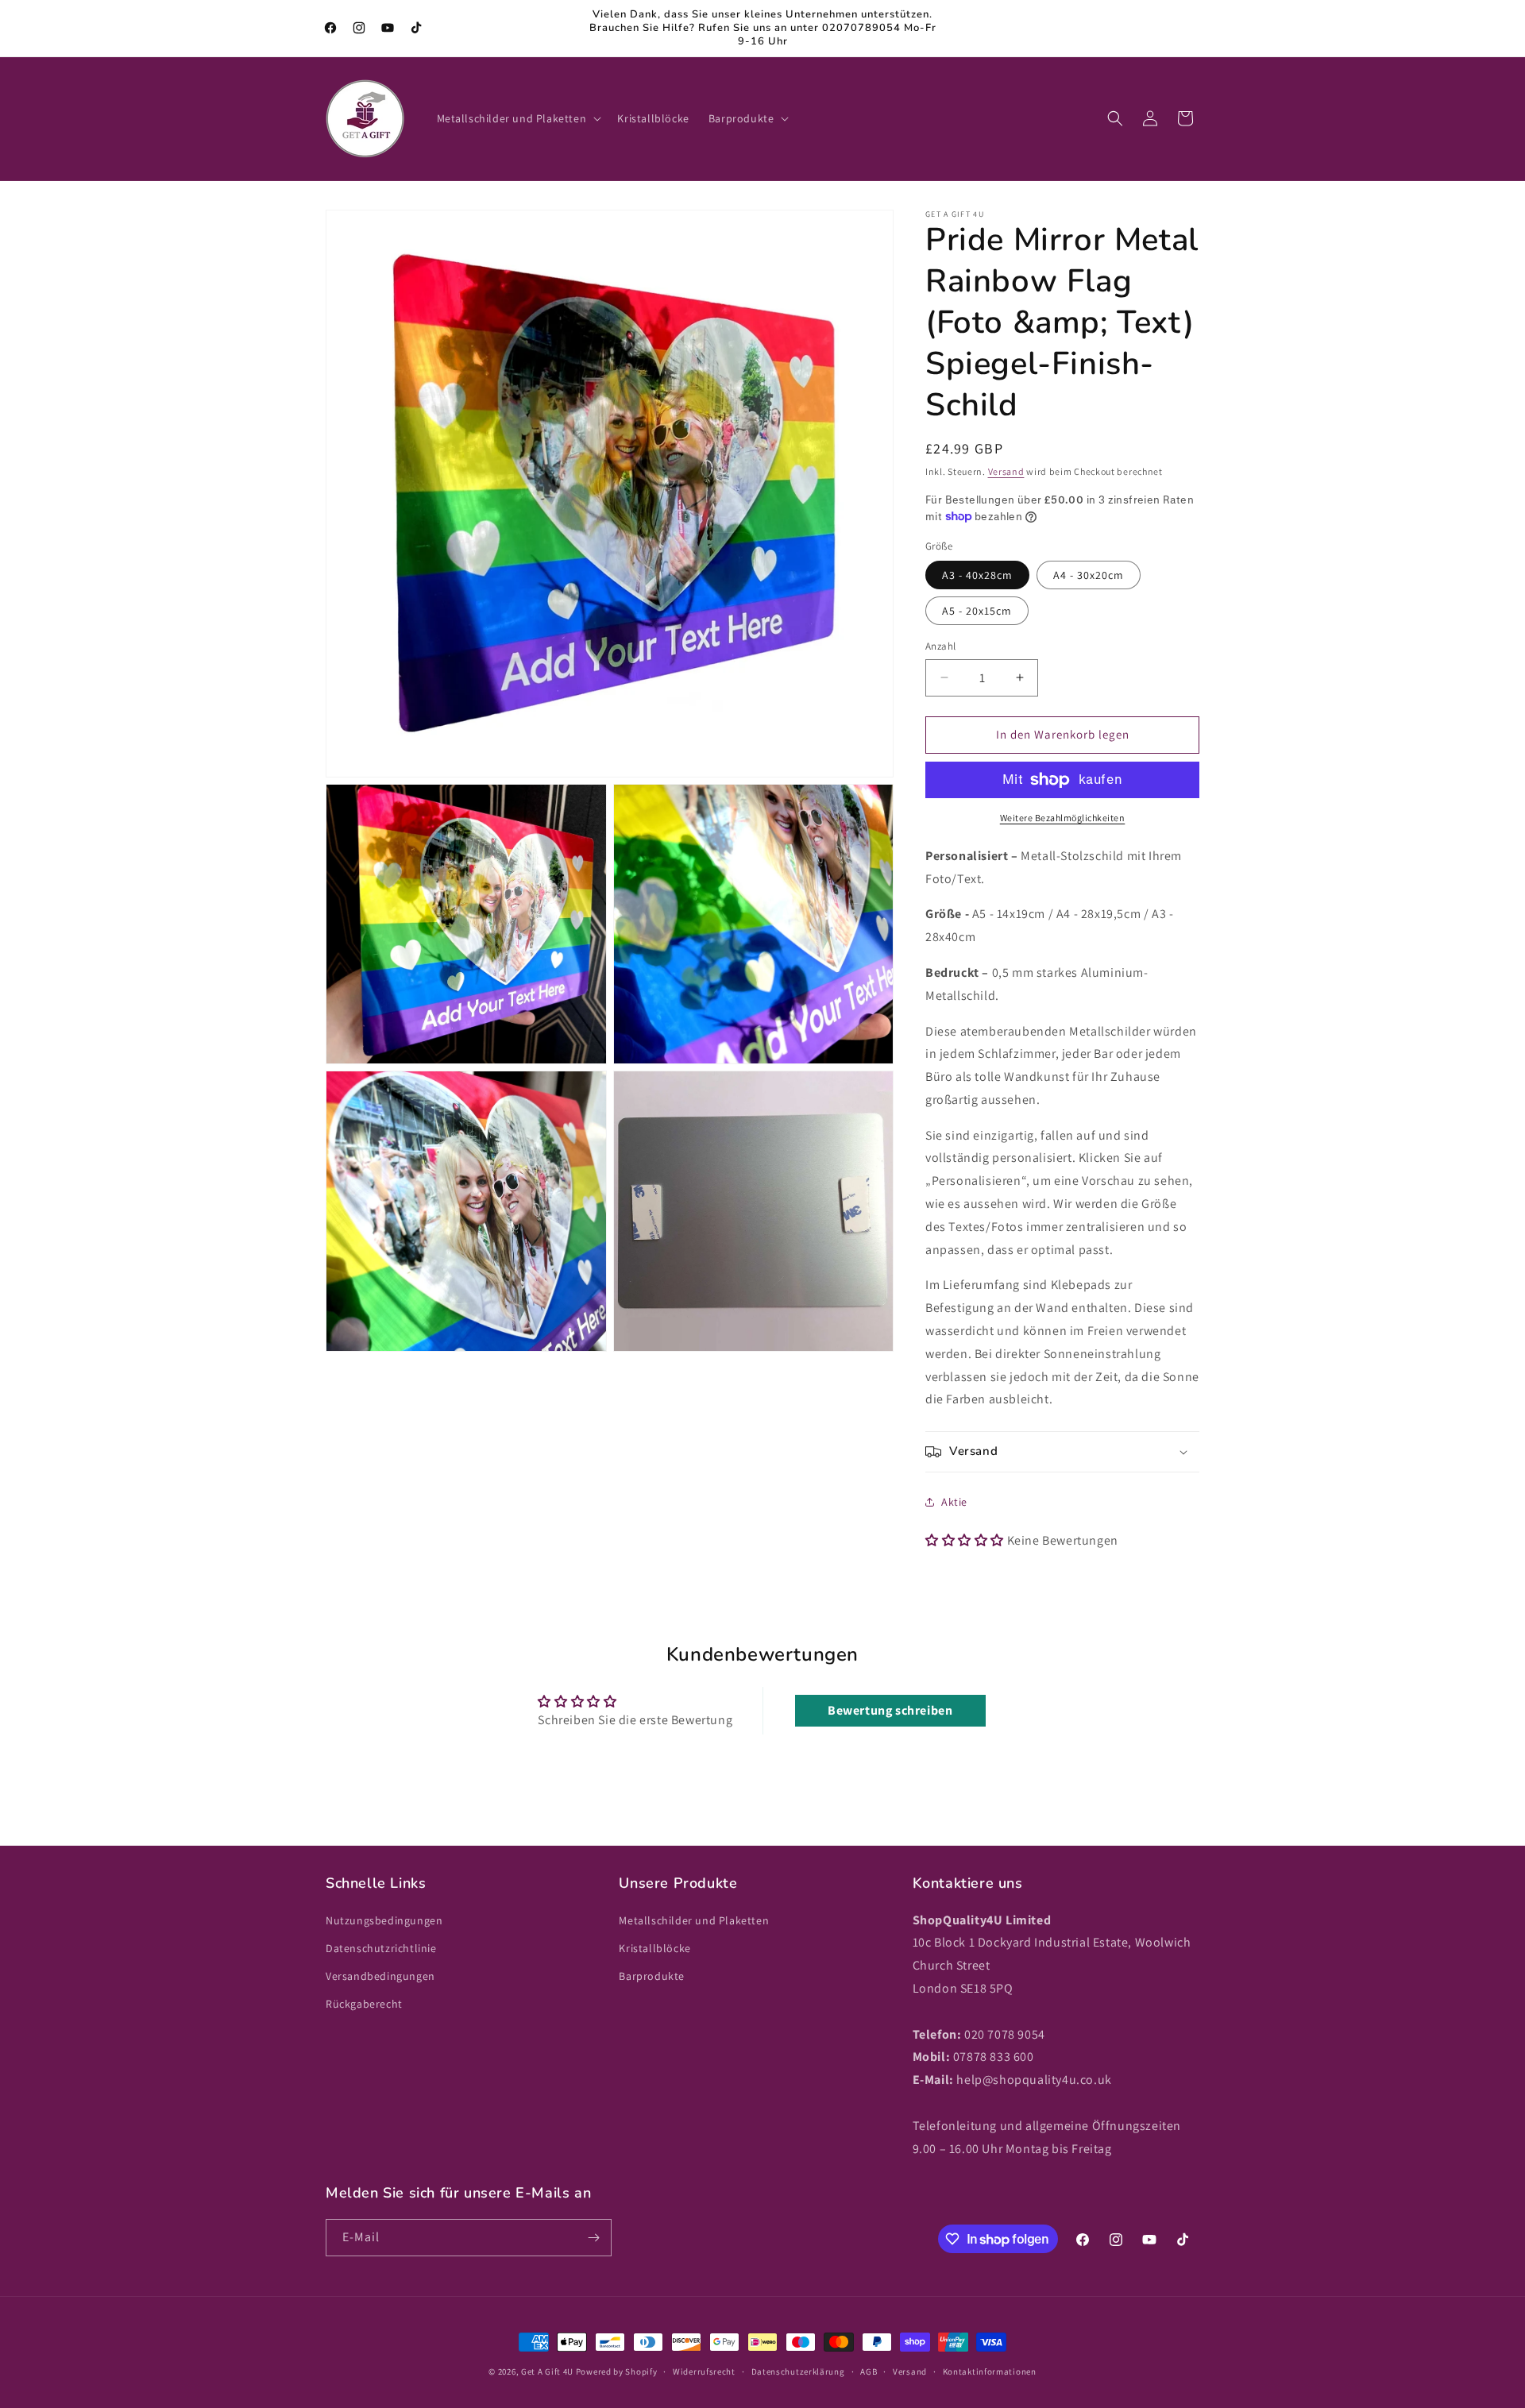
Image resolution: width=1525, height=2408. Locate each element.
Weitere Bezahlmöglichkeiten (1063, 818)
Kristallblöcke (654, 1948)
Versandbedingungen (380, 1976)
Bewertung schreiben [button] (890, 1710)
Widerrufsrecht (704, 2371)
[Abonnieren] (593, 2238)
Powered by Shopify (617, 2371)
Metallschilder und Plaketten (694, 1920)
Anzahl (940, 646)
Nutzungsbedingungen (384, 1920)
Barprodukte (652, 1976)
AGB (869, 2371)
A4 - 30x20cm (1089, 575)
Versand (1006, 471)
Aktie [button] (954, 1502)
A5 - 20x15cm (977, 611)
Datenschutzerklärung (798, 2371)
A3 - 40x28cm (977, 575)
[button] (518, 118)
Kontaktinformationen (990, 2371)
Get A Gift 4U (547, 2371)
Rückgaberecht (364, 2004)
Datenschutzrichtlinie (381, 1948)
